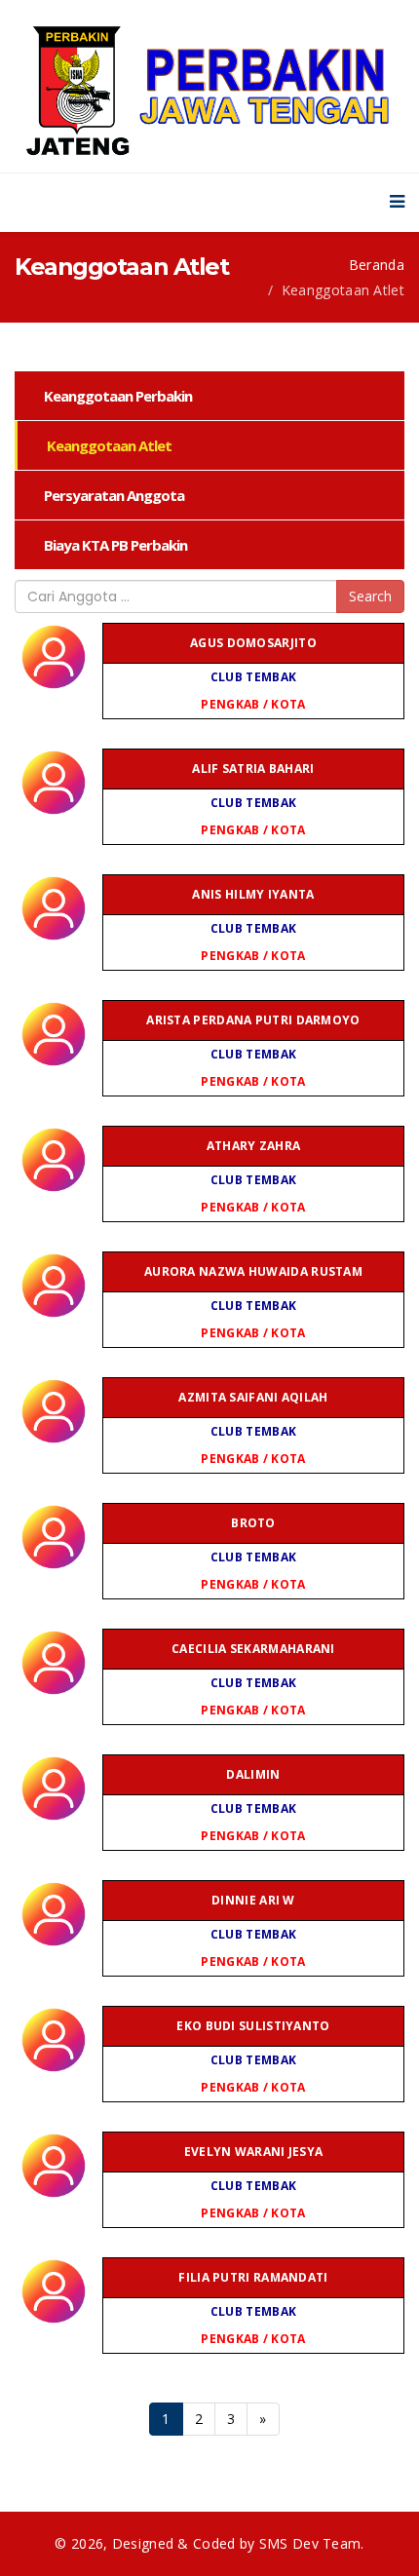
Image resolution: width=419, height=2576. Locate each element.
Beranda (377, 265)
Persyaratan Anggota (114, 495)
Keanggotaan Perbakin (118, 396)
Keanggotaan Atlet (109, 445)
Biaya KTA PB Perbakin (115, 545)
